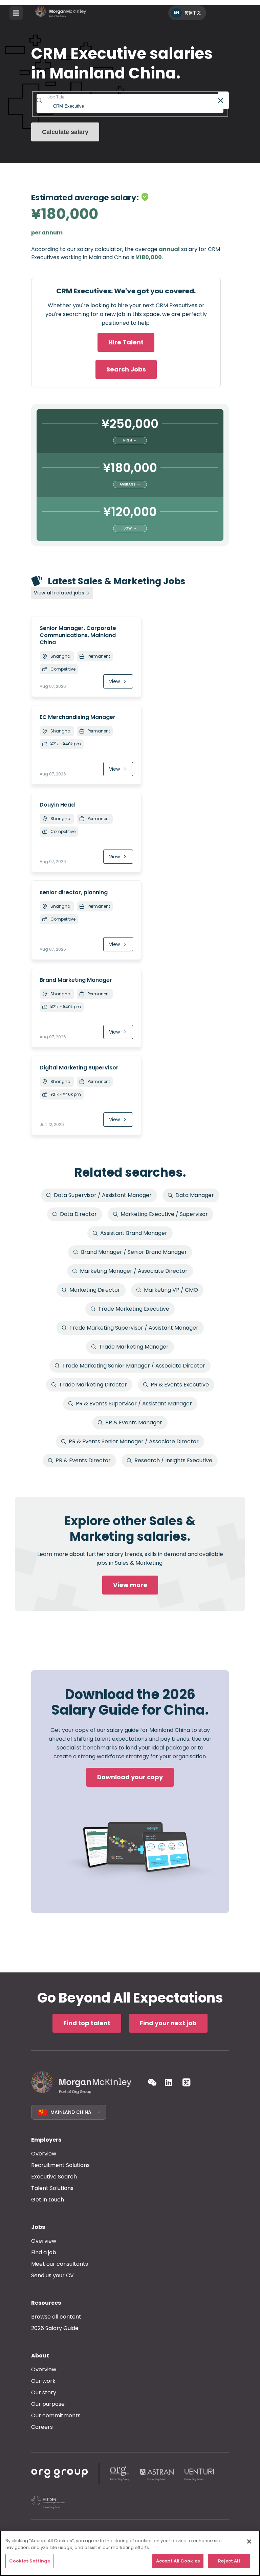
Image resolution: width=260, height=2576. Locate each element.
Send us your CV (52, 2275)
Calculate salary (65, 132)
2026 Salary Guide (55, 2328)
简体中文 (193, 13)
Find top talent (87, 2023)
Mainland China (71, 2112)
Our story (44, 2392)
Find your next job (168, 2023)
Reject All (229, 2561)
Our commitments (56, 2415)
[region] (130, 2553)
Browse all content (56, 2317)
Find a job (44, 2252)
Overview (44, 2154)
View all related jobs (59, 593)
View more (130, 1585)
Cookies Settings (29, 2561)
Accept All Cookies (178, 2561)
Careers (42, 2427)
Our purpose (48, 2404)
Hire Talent (126, 342)
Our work (43, 2381)
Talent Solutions (52, 2188)
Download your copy (130, 1777)
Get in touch (48, 2200)
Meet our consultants (60, 2264)
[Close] (249, 2541)
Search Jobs (126, 369)
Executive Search (54, 2177)
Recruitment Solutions (60, 2165)
